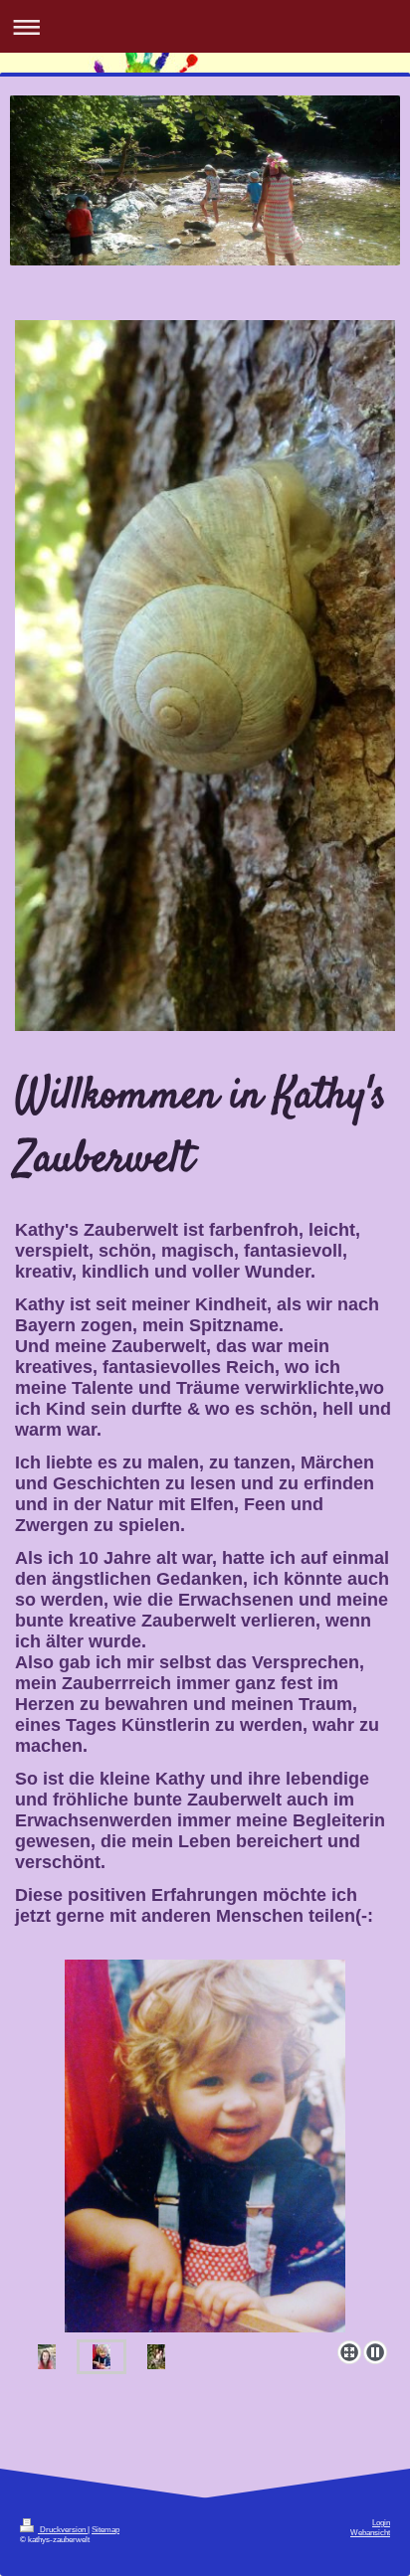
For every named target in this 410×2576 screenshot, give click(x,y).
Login (381, 2523)
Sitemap (105, 2530)
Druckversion (63, 2530)
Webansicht (370, 2533)
